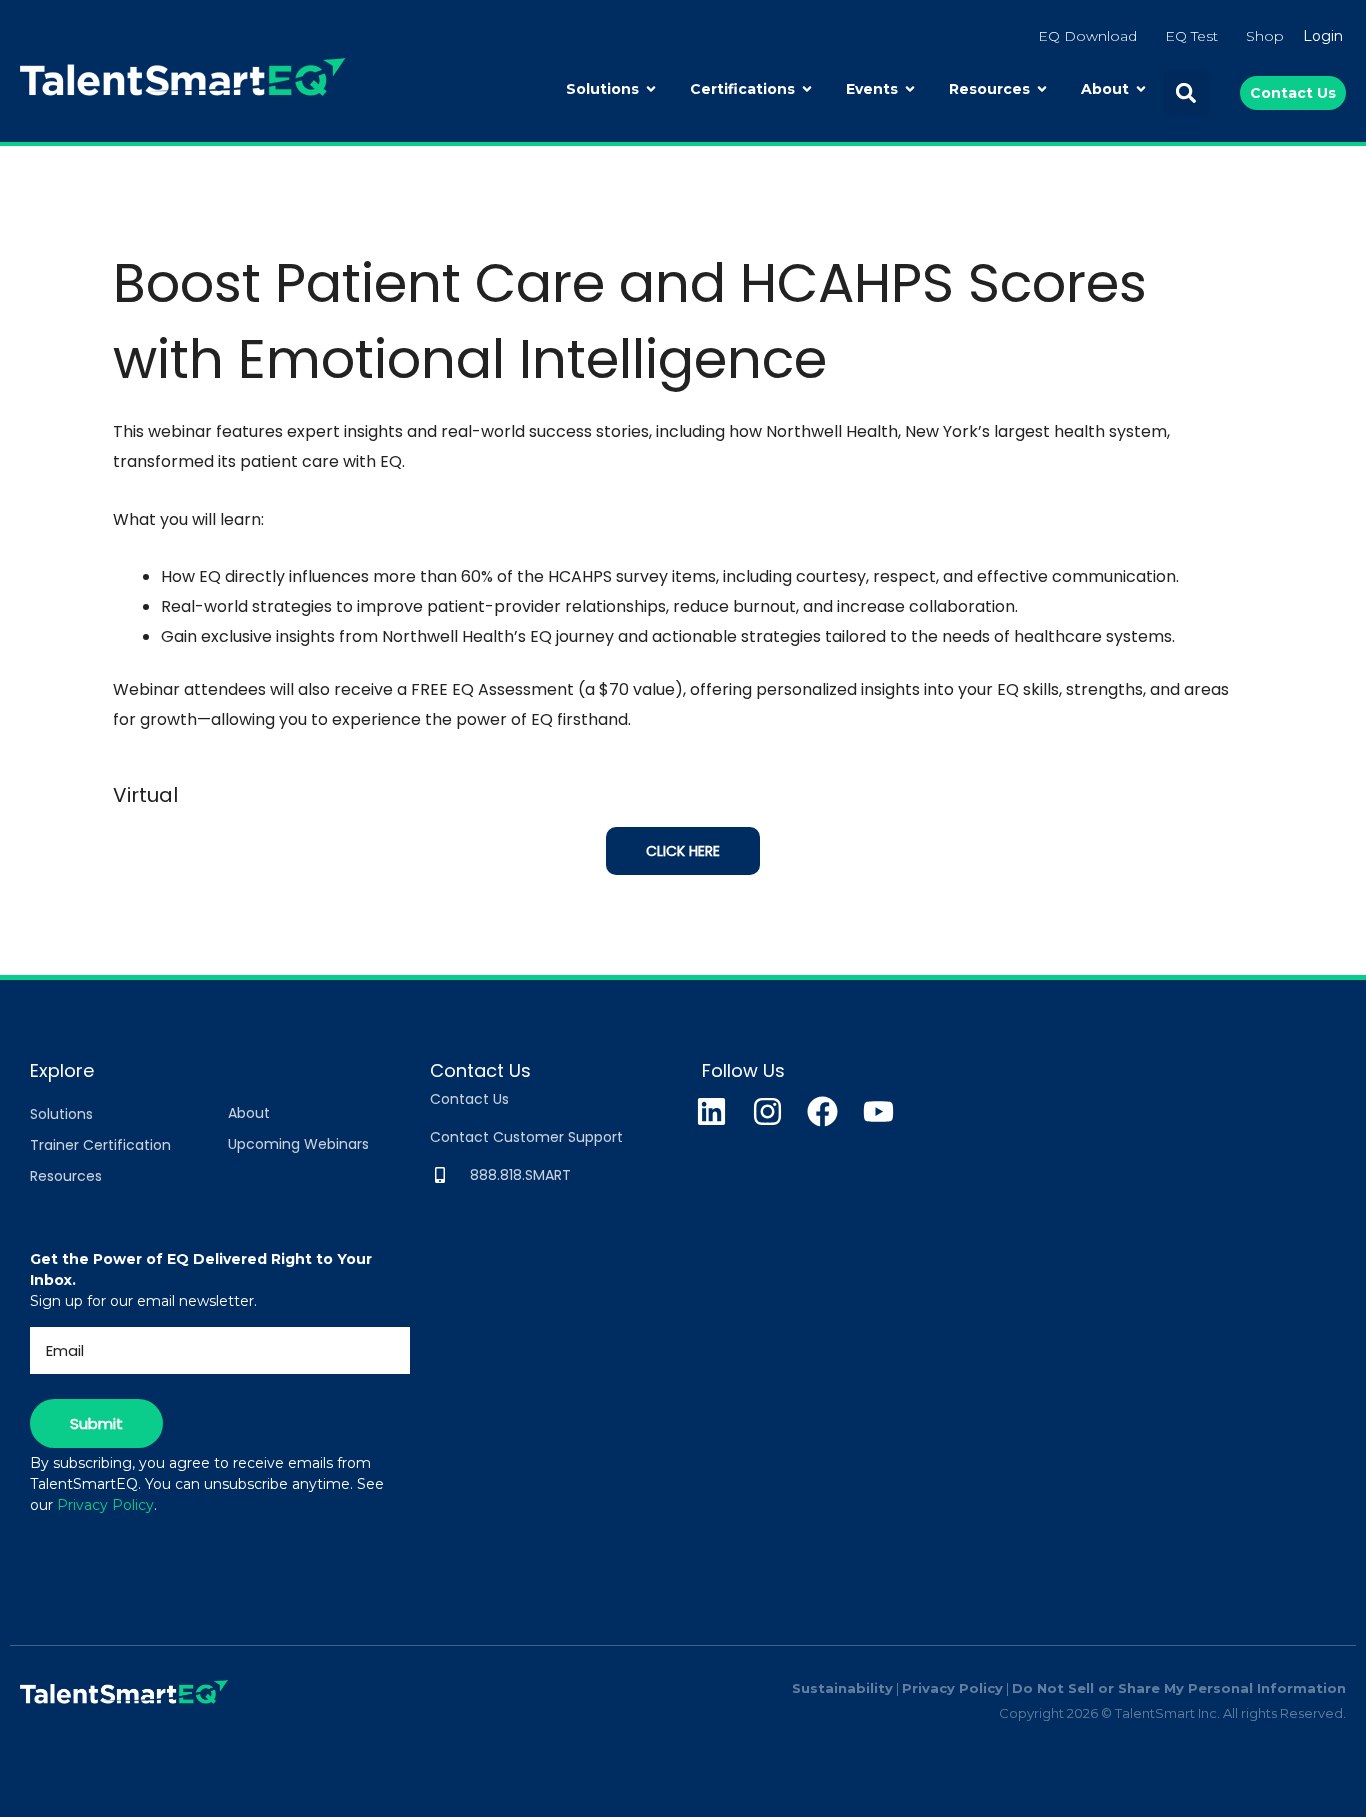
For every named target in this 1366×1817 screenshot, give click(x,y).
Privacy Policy (105, 1505)
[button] (1186, 93)
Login (1323, 36)
